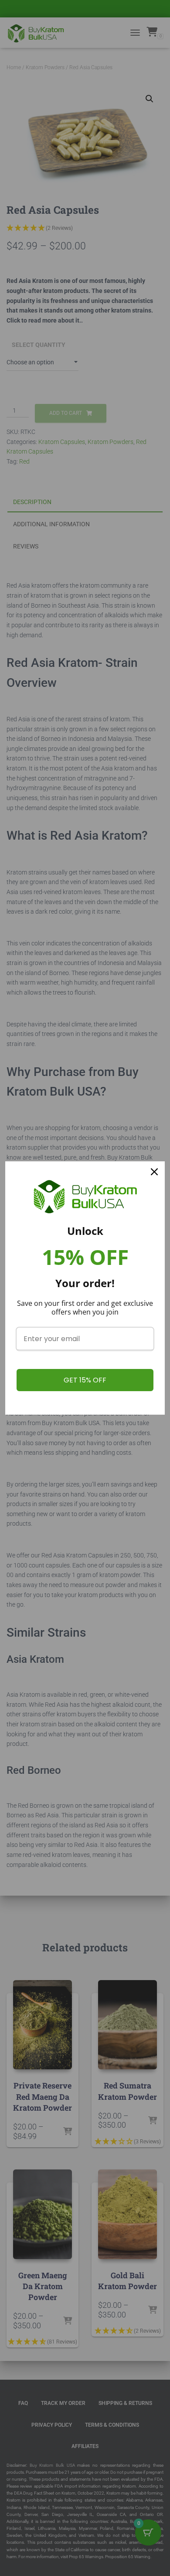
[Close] (154, 1172)
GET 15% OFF (85, 1380)
